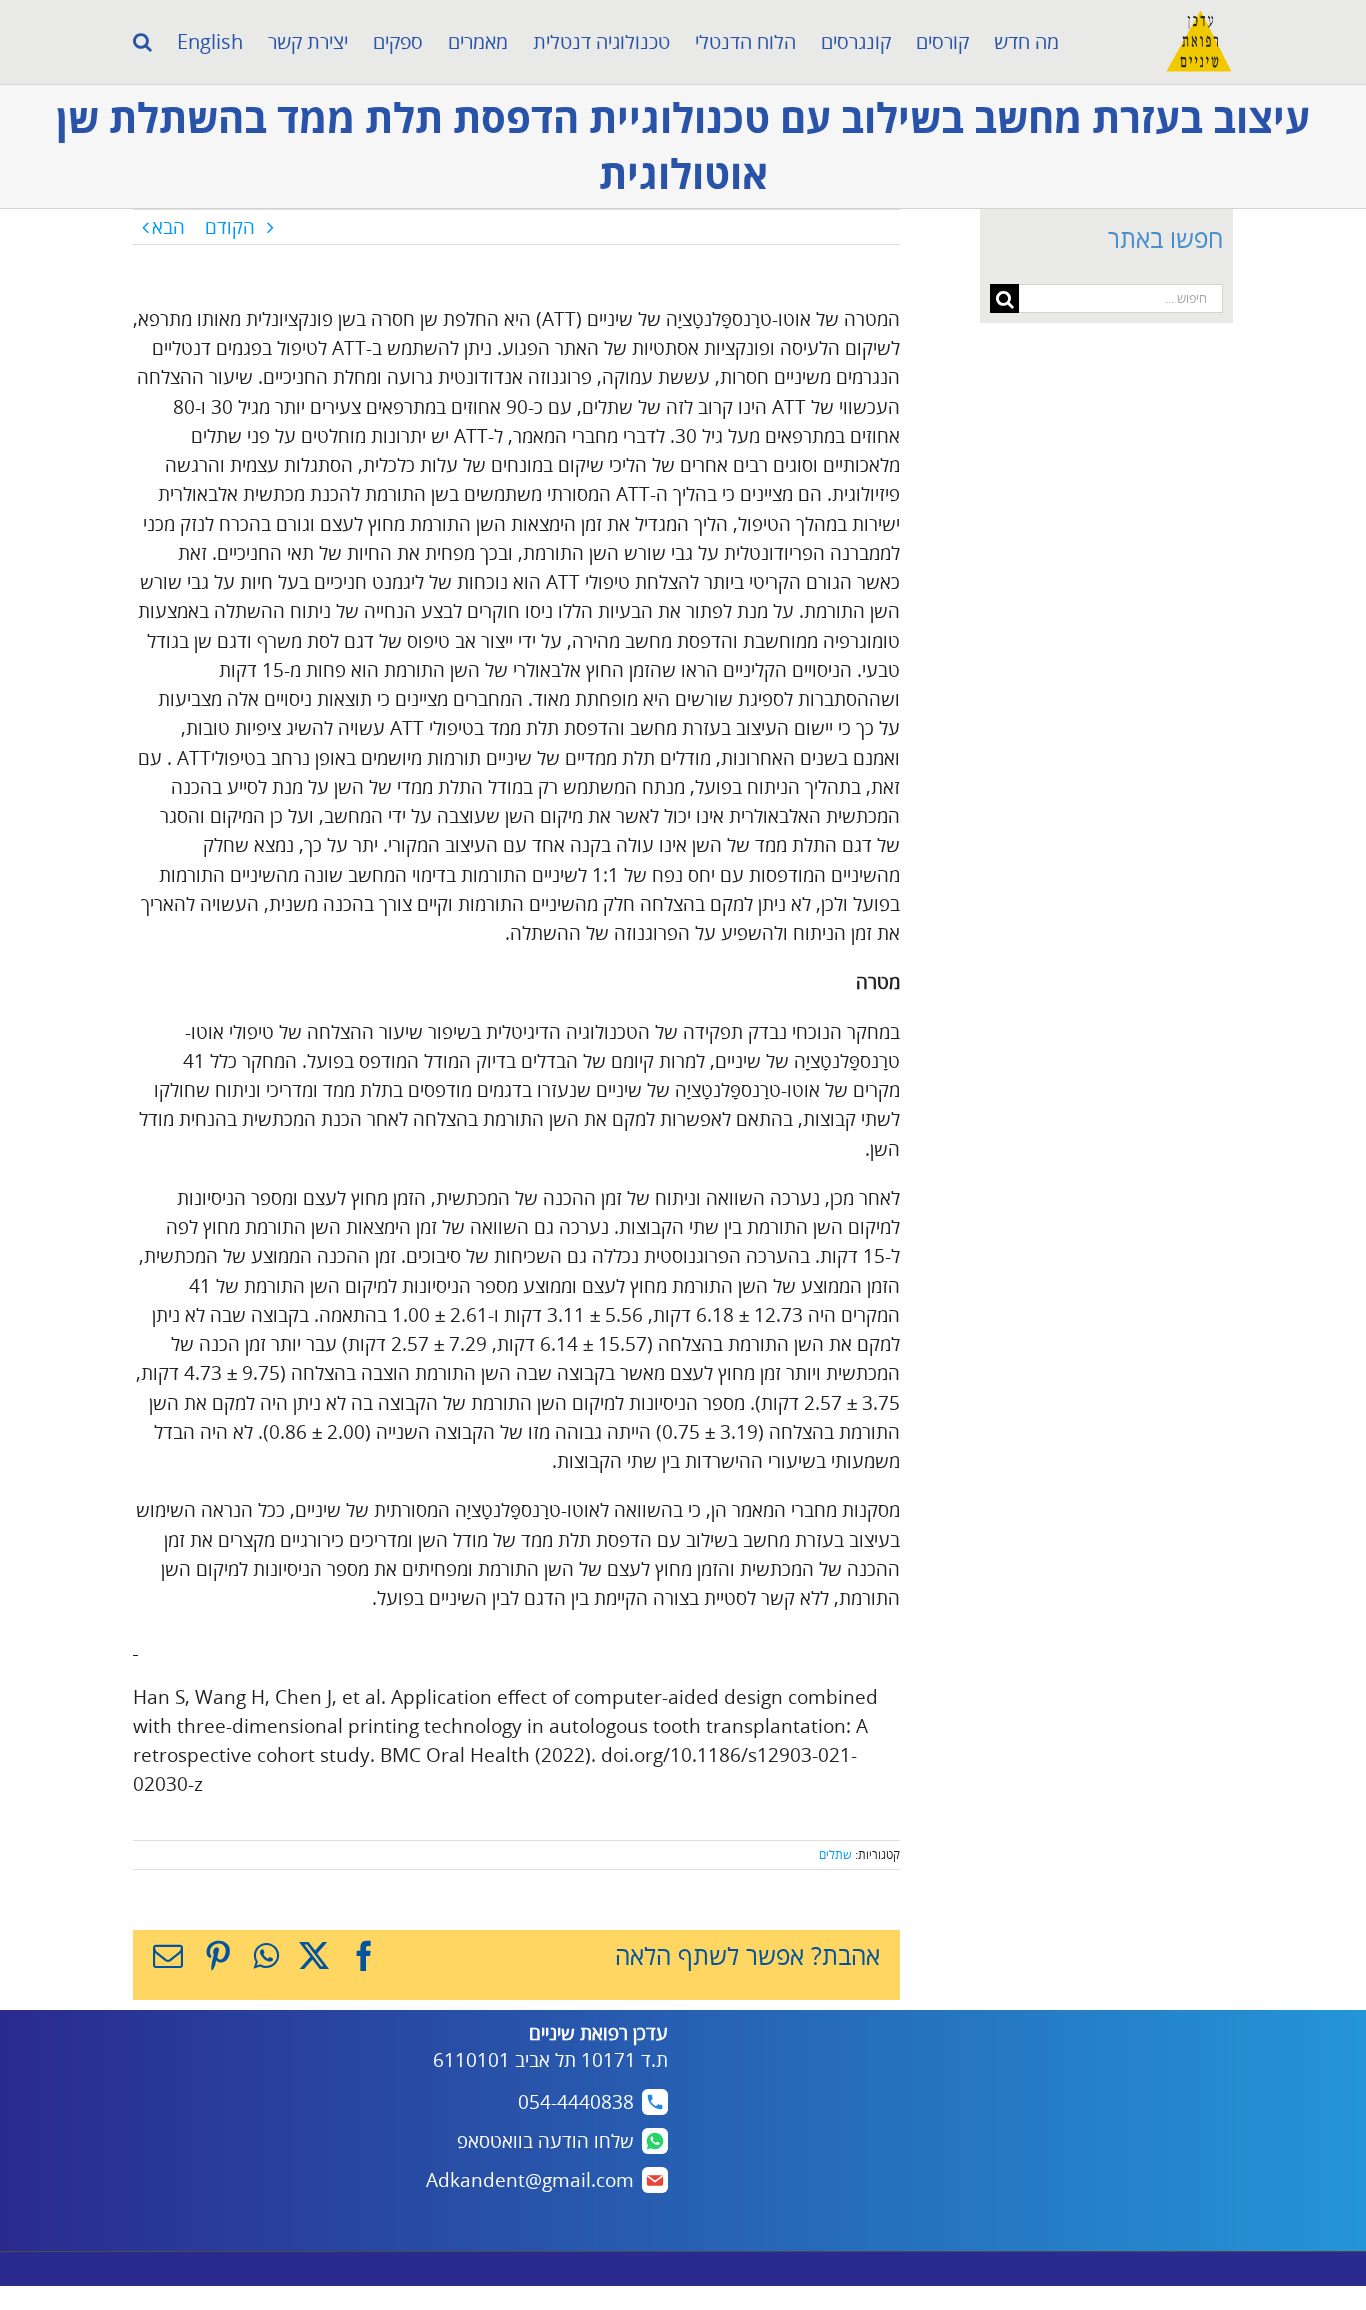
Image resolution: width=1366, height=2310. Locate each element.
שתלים (835, 1854)
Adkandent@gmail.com (530, 2180)
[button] (142, 42)
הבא (168, 227)
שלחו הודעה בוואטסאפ (545, 2141)
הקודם (230, 227)
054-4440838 (576, 2102)
